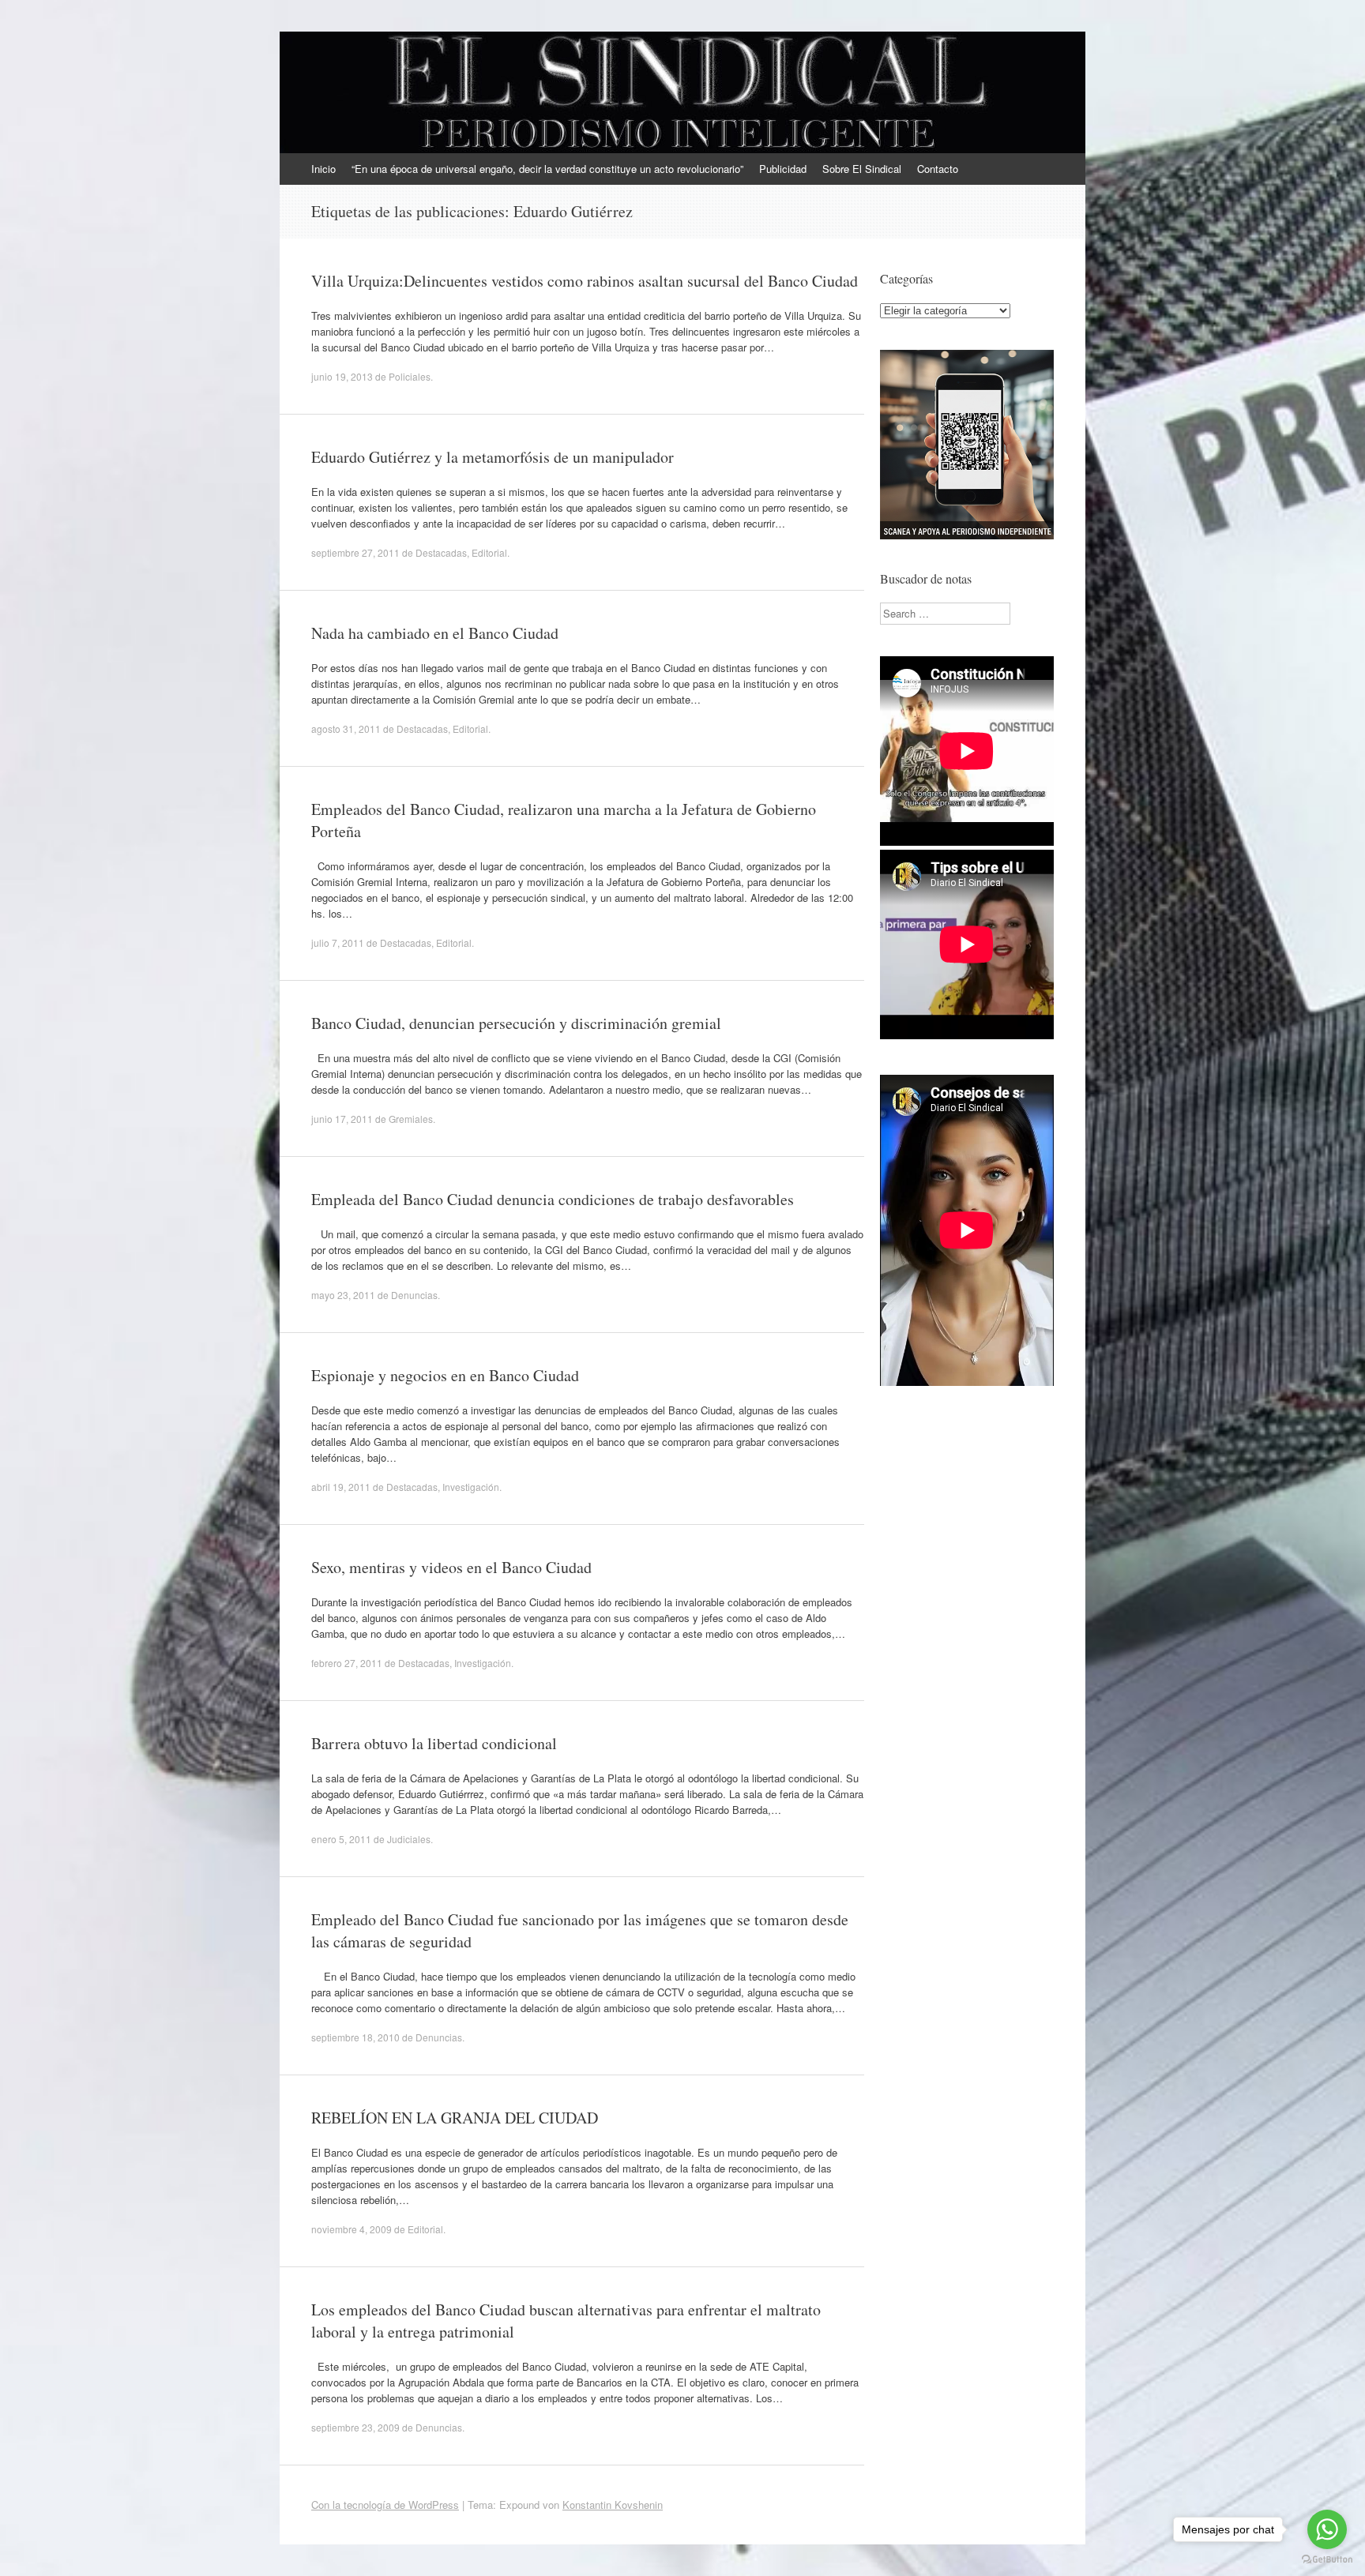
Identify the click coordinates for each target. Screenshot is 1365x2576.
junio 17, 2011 (342, 1119)
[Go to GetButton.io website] (1327, 2560)
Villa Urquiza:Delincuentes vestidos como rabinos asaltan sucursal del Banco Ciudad (585, 281)
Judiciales (409, 1839)
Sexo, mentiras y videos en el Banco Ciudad (451, 1567)
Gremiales (411, 1119)
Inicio (323, 169)
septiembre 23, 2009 (355, 2427)
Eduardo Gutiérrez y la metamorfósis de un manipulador (493, 457)
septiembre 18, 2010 (355, 2037)
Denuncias (414, 1295)
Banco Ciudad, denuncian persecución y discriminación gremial (516, 1023)
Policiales (410, 376)
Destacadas (441, 552)
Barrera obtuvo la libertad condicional (434, 1743)
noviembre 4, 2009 (352, 2229)
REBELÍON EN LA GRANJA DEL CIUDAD (455, 2118)
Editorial (489, 552)
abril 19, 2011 (341, 1487)
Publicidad (783, 169)
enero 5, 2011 (341, 1839)
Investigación (471, 1487)
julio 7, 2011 (338, 943)
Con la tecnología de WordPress (385, 2505)
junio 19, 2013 (342, 376)
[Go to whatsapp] (1327, 2529)
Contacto (938, 169)
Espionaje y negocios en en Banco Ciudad (445, 1375)
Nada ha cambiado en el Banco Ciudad (435, 633)
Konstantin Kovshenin (613, 2505)
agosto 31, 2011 (346, 728)
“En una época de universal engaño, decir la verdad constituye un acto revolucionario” (547, 169)
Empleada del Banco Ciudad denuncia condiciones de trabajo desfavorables (553, 1199)
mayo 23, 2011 (343, 1295)
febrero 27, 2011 (347, 1663)
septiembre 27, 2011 (355, 552)
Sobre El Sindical (862, 169)
